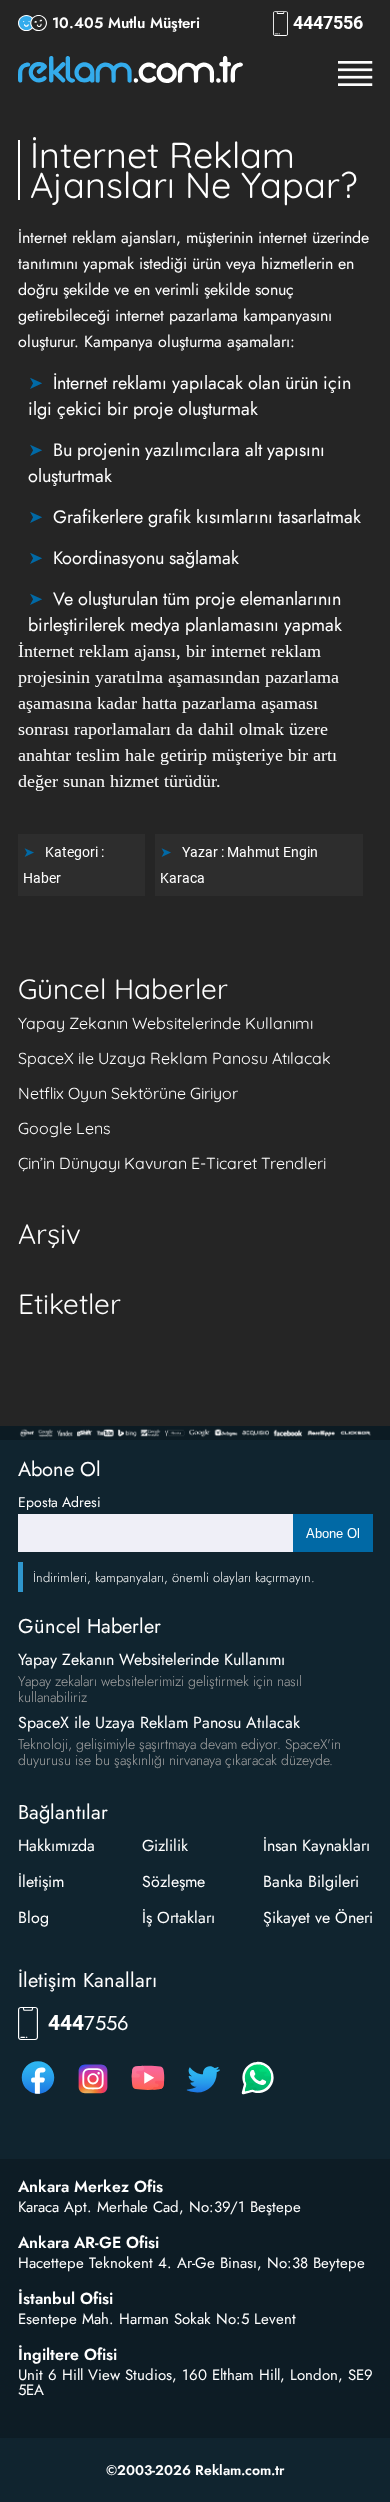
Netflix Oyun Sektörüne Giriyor (128, 1093)
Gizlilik (165, 1845)
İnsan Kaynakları (316, 1845)
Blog (33, 1917)
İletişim (41, 1881)
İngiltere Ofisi (67, 2355)
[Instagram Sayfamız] (93, 2093)
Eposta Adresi (59, 1502)
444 (328, 23)
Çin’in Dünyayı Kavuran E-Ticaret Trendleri (172, 1163)
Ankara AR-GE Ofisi (88, 2243)
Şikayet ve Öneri (318, 1917)
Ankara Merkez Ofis (90, 2187)
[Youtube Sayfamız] (148, 2093)
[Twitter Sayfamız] (203, 2093)
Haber (42, 878)
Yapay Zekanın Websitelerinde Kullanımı (165, 1023)
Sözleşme (173, 1881)
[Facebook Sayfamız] (38, 2093)
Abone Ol (333, 1533)
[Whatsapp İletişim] (258, 2093)
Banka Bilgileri (311, 1881)
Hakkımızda (56, 1845)
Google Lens (64, 1128)
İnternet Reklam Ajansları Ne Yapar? (193, 169)
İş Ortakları (178, 1917)
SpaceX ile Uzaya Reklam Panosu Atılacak (174, 1058)
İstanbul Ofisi (65, 2299)
